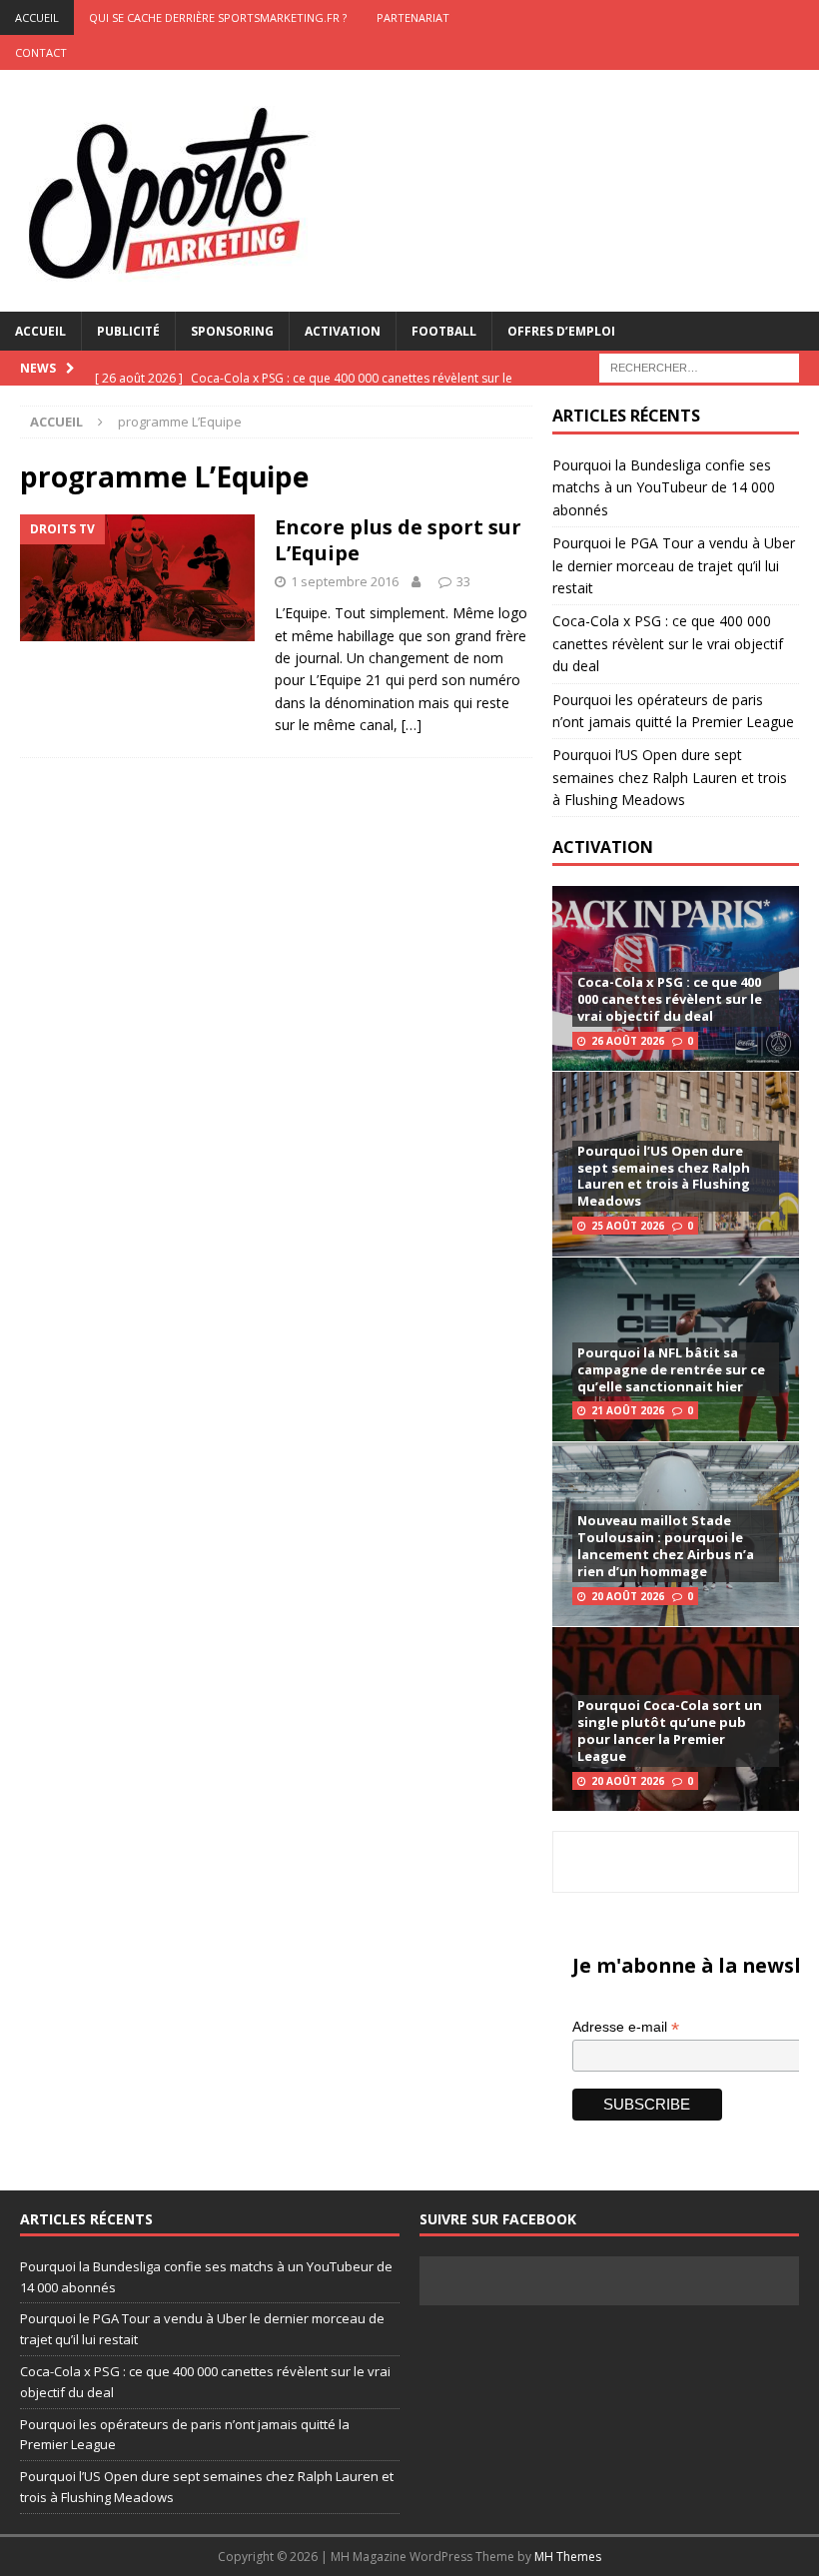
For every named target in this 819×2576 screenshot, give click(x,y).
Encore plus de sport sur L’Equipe (398, 540)
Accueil (40, 331)
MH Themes (568, 2557)
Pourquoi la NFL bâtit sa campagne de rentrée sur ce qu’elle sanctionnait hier (671, 1369)
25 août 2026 (628, 1226)
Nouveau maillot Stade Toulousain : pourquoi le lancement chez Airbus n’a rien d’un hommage (666, 1546)
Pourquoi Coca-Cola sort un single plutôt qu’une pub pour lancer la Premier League (670, 1730)
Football (444, 331)
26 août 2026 (628, 1041)
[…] (411, 725)
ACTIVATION (603, 847)
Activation (343, 331)
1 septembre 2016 (345, 581)
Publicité (128, 331)
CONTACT (41, 52)
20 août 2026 (628, 1596)
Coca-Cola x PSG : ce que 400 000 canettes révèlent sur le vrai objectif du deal (668, 643)
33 (463, 581)
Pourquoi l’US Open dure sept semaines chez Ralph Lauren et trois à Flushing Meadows (670, 777)
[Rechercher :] (699, 366)
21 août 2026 (628, 1410)
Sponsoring (232, 331)
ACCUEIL (37, 17)
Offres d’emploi (561, 331)
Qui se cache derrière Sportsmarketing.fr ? (218, 17)
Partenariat (413, 17)
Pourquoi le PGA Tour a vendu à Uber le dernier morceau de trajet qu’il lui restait (674, 565)
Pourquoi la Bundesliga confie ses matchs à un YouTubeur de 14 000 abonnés (664, 487)
